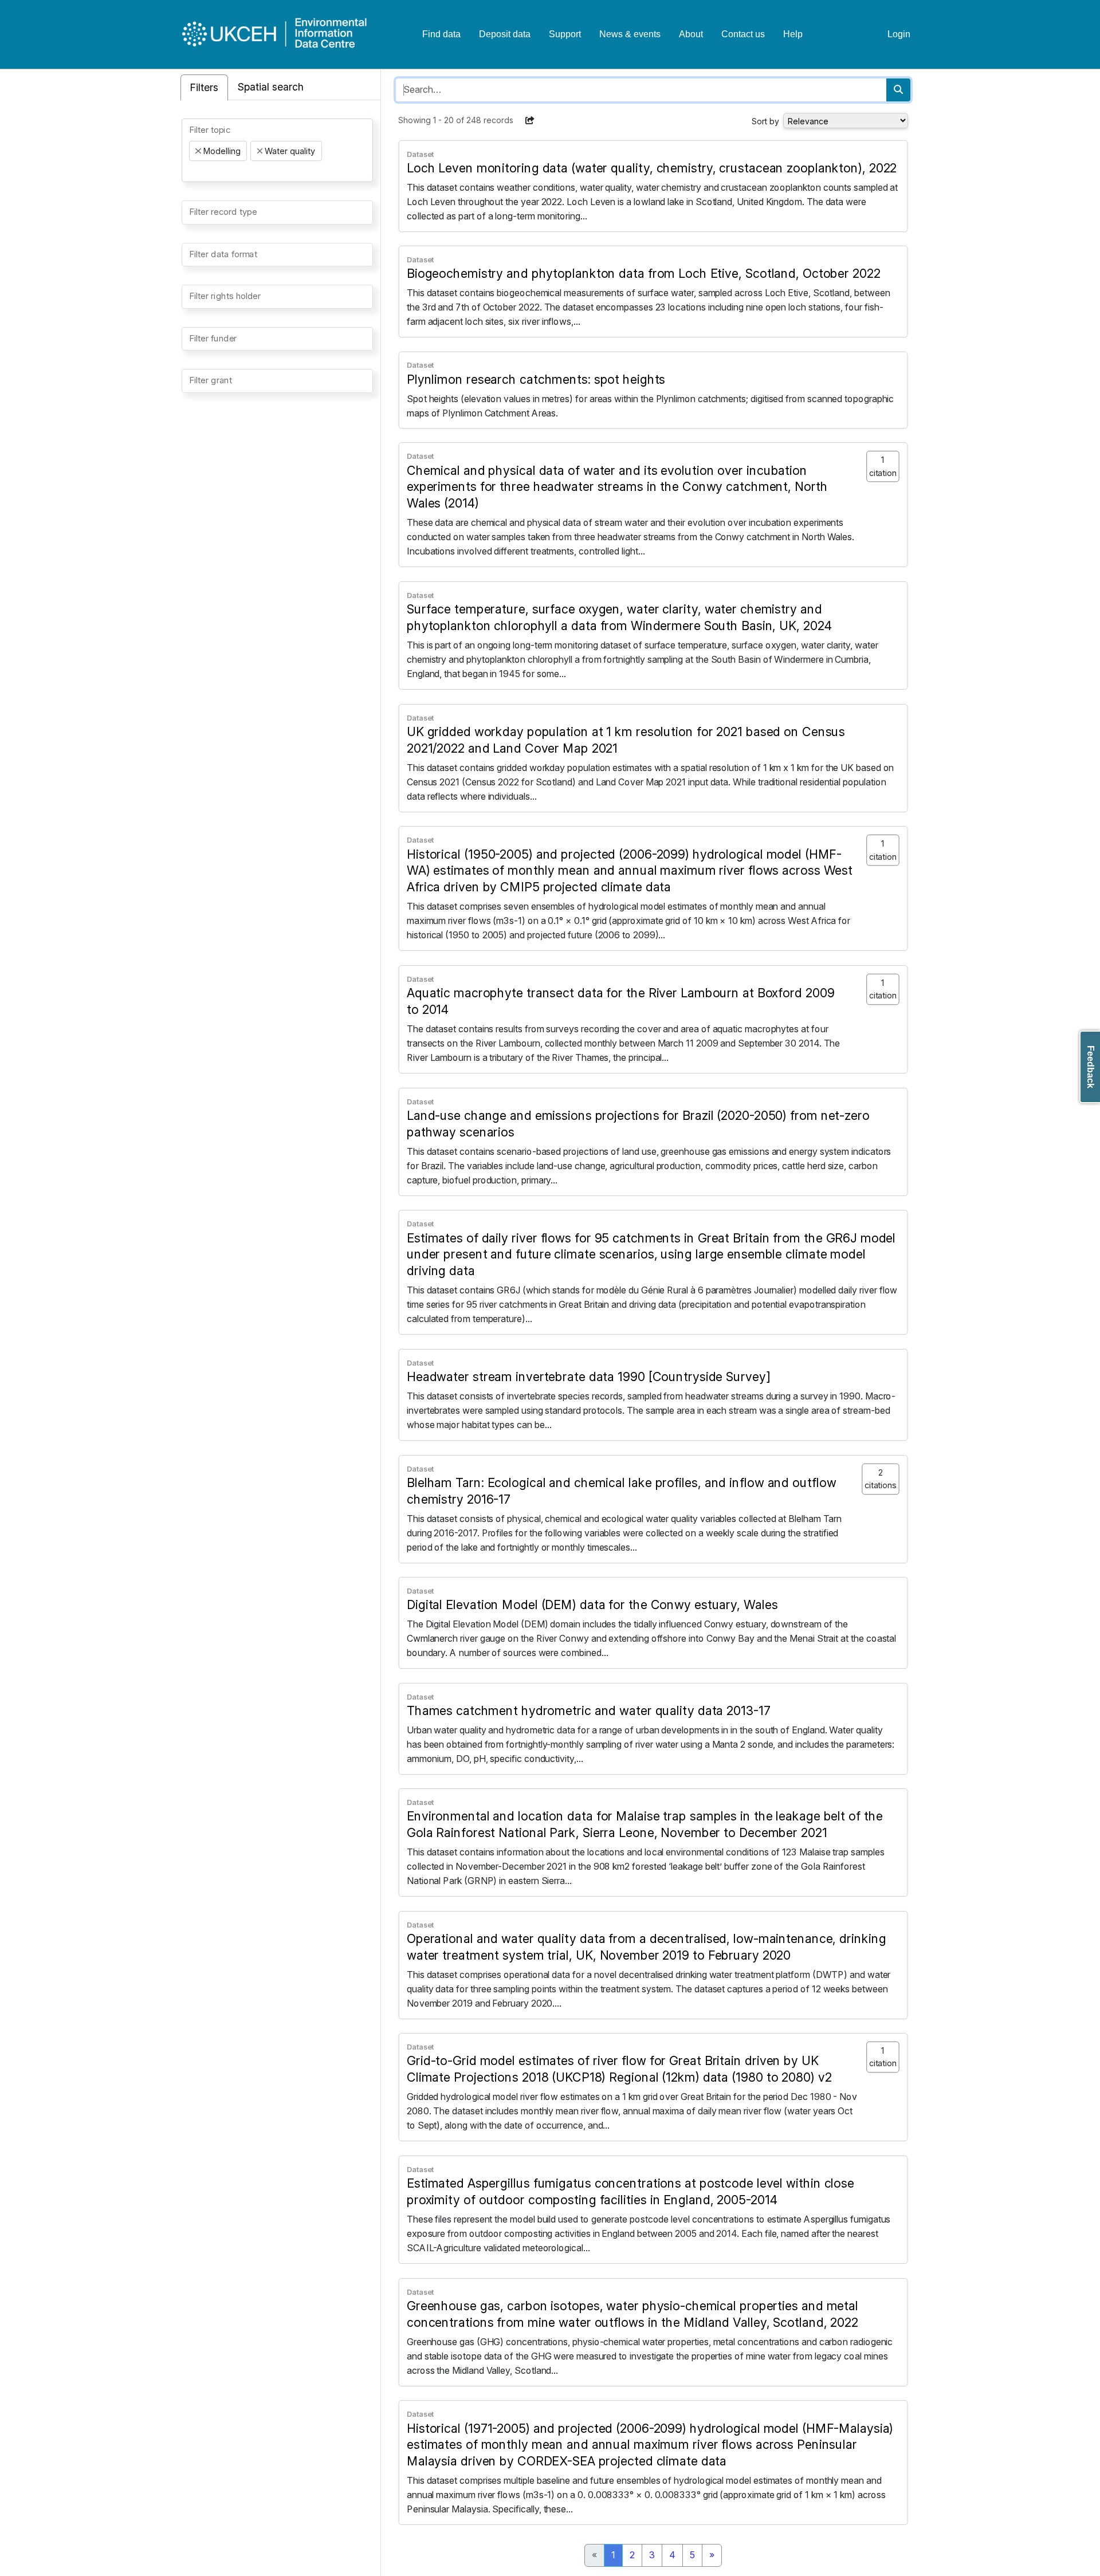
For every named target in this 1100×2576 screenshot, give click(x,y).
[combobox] (277, 150)
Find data (441, 34)
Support (565, 34)
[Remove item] (198, 151)
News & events (630, 34)
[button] (530, 120)
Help (793, 34)
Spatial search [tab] (271, 87)
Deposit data (505, 34)
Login (899, 34)
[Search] (898, 90)
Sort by (765, 121)
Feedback (1091, 1067)
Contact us (743, 34)
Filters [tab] (204, 87)
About (691, 34)
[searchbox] (192, 171)
